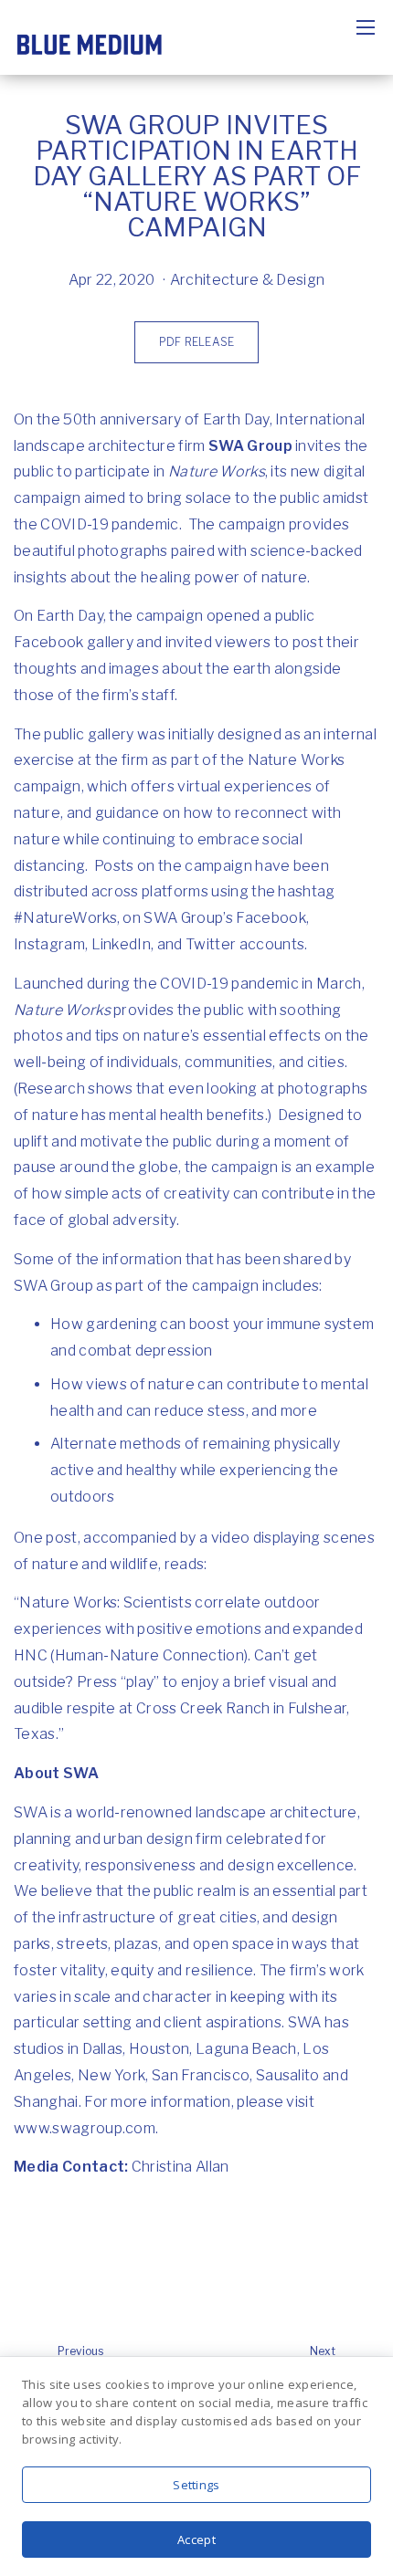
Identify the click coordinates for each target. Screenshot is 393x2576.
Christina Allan (181, 2167)
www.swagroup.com (85, 2128)
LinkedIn (122, 944)
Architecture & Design (248, 280)
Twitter (211, 944)
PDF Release (196, 342)
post (61, 1538)
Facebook (271, 918)
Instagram (49, 944)
